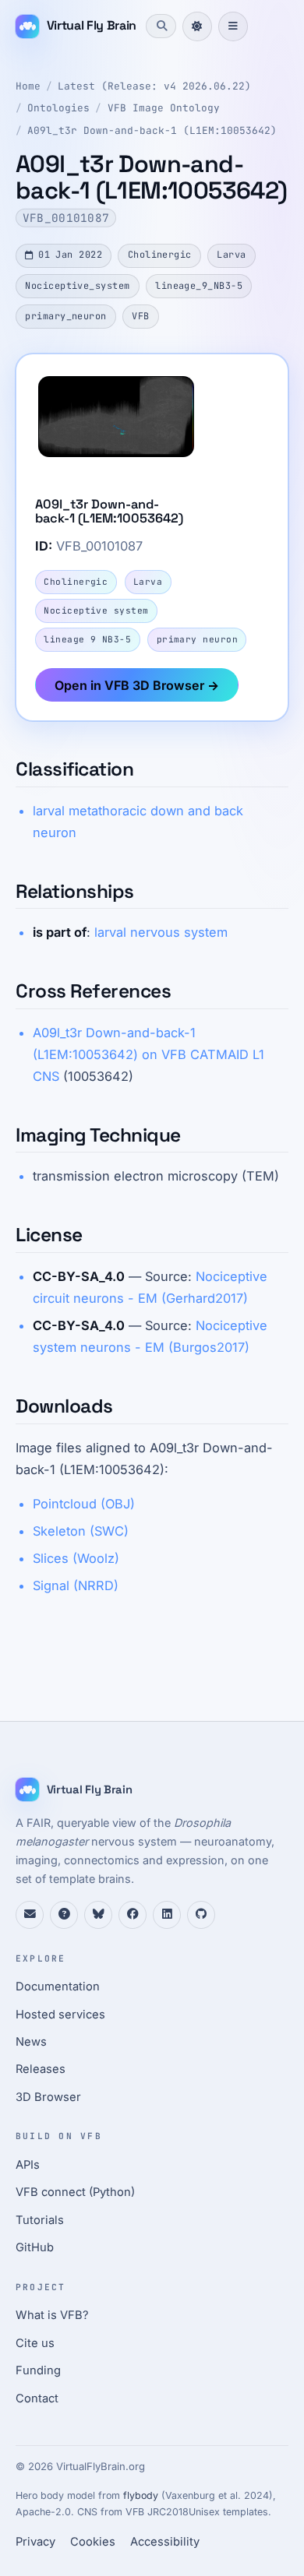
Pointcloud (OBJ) (84, 1504)
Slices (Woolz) (76, 1558)
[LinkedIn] (167, 1915)
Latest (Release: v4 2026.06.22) (154, 86)
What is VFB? (52, 2315)
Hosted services (60, 2015)
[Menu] (233, 26)
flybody (141, 2495)
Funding (38, 2370)
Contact (37, 2398)
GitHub (35, 2247)
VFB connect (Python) (75, 2192)
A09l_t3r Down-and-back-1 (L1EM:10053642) (152, 130)
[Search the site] (161, 26)
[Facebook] (133, 1915)
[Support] (30, 1915)
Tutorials (40, 2220)
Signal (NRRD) (76, 1585)
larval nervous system (161, 932)
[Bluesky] (98, 1915)
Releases (41, 2069)
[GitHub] (201, 1915)
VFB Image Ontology (164, 108)
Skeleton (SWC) (81, 1531)
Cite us (35, 2343)
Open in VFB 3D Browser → (137, 685)
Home (28, 86)
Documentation (58, 1987)
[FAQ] (64, 1915)
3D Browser (48, 2097)
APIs (28, 2165)
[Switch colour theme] (197, 26)
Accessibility (165, 2542)
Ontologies (58, 108)
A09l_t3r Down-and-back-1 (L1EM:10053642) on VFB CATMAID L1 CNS (148, 1054)
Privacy (35, 2542)
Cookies (93, 2542)
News (31, 2042)
